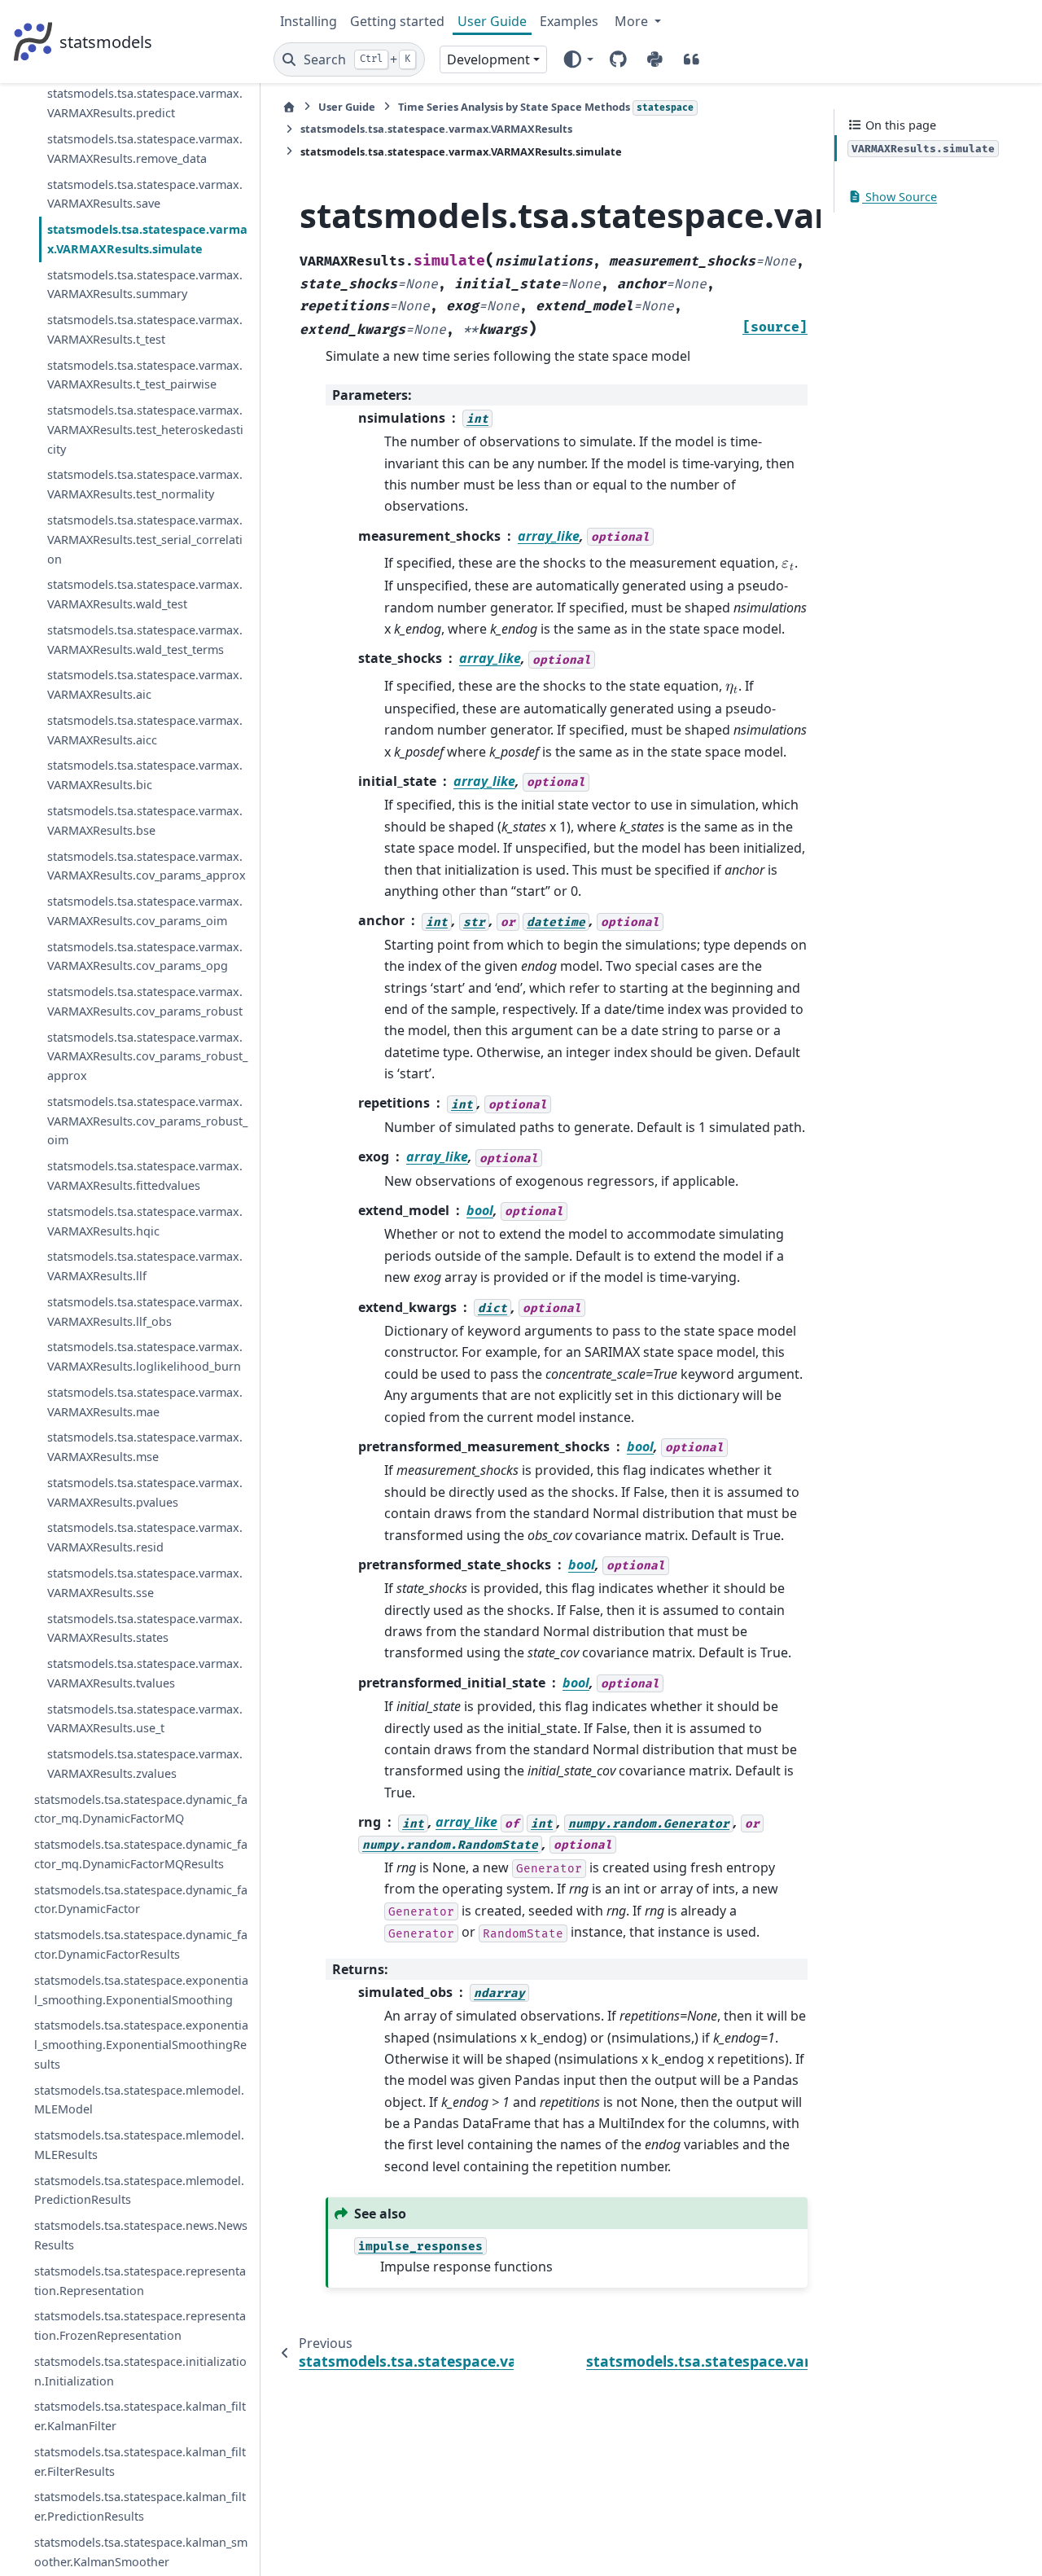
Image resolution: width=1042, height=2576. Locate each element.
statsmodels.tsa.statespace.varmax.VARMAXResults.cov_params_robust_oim (147, 1121)
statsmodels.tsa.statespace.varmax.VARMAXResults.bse (145, 821)
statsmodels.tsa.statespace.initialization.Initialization (140, 2371)
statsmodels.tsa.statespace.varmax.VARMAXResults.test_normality (145, 484)
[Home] (289, 107)
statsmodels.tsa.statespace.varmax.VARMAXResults (436, 129)
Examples (569, 21)
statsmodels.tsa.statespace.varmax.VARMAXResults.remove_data (145, 149)
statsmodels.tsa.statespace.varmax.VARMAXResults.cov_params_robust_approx (147, 1057)
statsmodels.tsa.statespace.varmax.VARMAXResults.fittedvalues (145, 1176)
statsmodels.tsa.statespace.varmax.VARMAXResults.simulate (147, 239)
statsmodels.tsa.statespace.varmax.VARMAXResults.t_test (145, 329)
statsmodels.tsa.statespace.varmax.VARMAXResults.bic (145, 775)
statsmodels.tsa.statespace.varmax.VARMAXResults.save (145, 193)
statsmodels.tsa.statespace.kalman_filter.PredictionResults (140, 2506)
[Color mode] (578, 59)
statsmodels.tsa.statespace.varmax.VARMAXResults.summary (145, 285)
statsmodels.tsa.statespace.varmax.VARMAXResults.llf (145, 1266)
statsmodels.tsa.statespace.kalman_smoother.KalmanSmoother (141, 2552)
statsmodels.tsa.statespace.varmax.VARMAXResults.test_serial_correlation (145, 540)
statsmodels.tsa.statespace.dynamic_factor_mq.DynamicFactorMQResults (141, 1854)
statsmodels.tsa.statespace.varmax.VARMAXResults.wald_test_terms (145, 640)
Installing (309, 21)
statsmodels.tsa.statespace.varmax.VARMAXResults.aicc (145, 730)
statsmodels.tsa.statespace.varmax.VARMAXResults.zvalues (145, 1764)
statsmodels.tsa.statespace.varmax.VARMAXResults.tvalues (145, 1673)
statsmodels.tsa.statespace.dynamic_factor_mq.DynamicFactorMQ (141, 1809)
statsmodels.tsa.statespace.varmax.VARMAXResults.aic (145, 685)
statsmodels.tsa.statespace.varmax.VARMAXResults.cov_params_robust (145, 1001)
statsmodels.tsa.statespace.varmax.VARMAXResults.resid (145, 1537)
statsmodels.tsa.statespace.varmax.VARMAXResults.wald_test (145, 594)
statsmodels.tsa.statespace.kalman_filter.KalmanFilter (140, 2416)
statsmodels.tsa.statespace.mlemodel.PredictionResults (139, 2190)
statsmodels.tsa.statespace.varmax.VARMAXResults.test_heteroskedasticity (145, 430)
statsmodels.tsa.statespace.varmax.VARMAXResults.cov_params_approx (147, 865)
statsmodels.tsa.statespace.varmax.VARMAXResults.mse (145, 1447)
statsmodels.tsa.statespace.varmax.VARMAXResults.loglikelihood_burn (145, 1356)
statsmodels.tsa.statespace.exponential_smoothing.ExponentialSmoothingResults (141, 2045)
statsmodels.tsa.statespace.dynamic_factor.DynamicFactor (141, 1900)
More (633, 21)
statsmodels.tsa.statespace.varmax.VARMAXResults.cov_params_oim (145, 911)
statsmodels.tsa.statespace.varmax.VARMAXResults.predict (145, 103)
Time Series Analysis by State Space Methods (546, 107)
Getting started (397, 21)
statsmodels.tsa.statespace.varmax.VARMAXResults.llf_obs (145, 1312)
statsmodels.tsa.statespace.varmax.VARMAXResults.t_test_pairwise (145, 375)
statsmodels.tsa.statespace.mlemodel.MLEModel (139, 2100)
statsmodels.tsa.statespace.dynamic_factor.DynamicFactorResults (141, 1944)
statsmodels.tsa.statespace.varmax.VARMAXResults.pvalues (145, 1492)
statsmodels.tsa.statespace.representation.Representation (140, 2281)
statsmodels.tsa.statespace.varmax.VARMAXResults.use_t (145, 1719)
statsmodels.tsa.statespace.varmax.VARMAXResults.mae (145, 1402)
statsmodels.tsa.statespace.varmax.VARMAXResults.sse (145, 1583)
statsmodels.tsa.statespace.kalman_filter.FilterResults (140, 2462)
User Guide (492, 21)
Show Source (900, 197)
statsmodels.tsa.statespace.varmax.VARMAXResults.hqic (145, 1221)
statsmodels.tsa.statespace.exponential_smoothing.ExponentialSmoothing (141, 1990)
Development (488, 59)
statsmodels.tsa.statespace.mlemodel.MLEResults (139, 2145)
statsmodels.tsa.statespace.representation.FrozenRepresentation (140, 2326)
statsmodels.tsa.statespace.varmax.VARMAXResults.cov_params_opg (145, 957)
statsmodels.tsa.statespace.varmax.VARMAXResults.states (145, 1628)
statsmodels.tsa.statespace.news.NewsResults (141, 2235)
